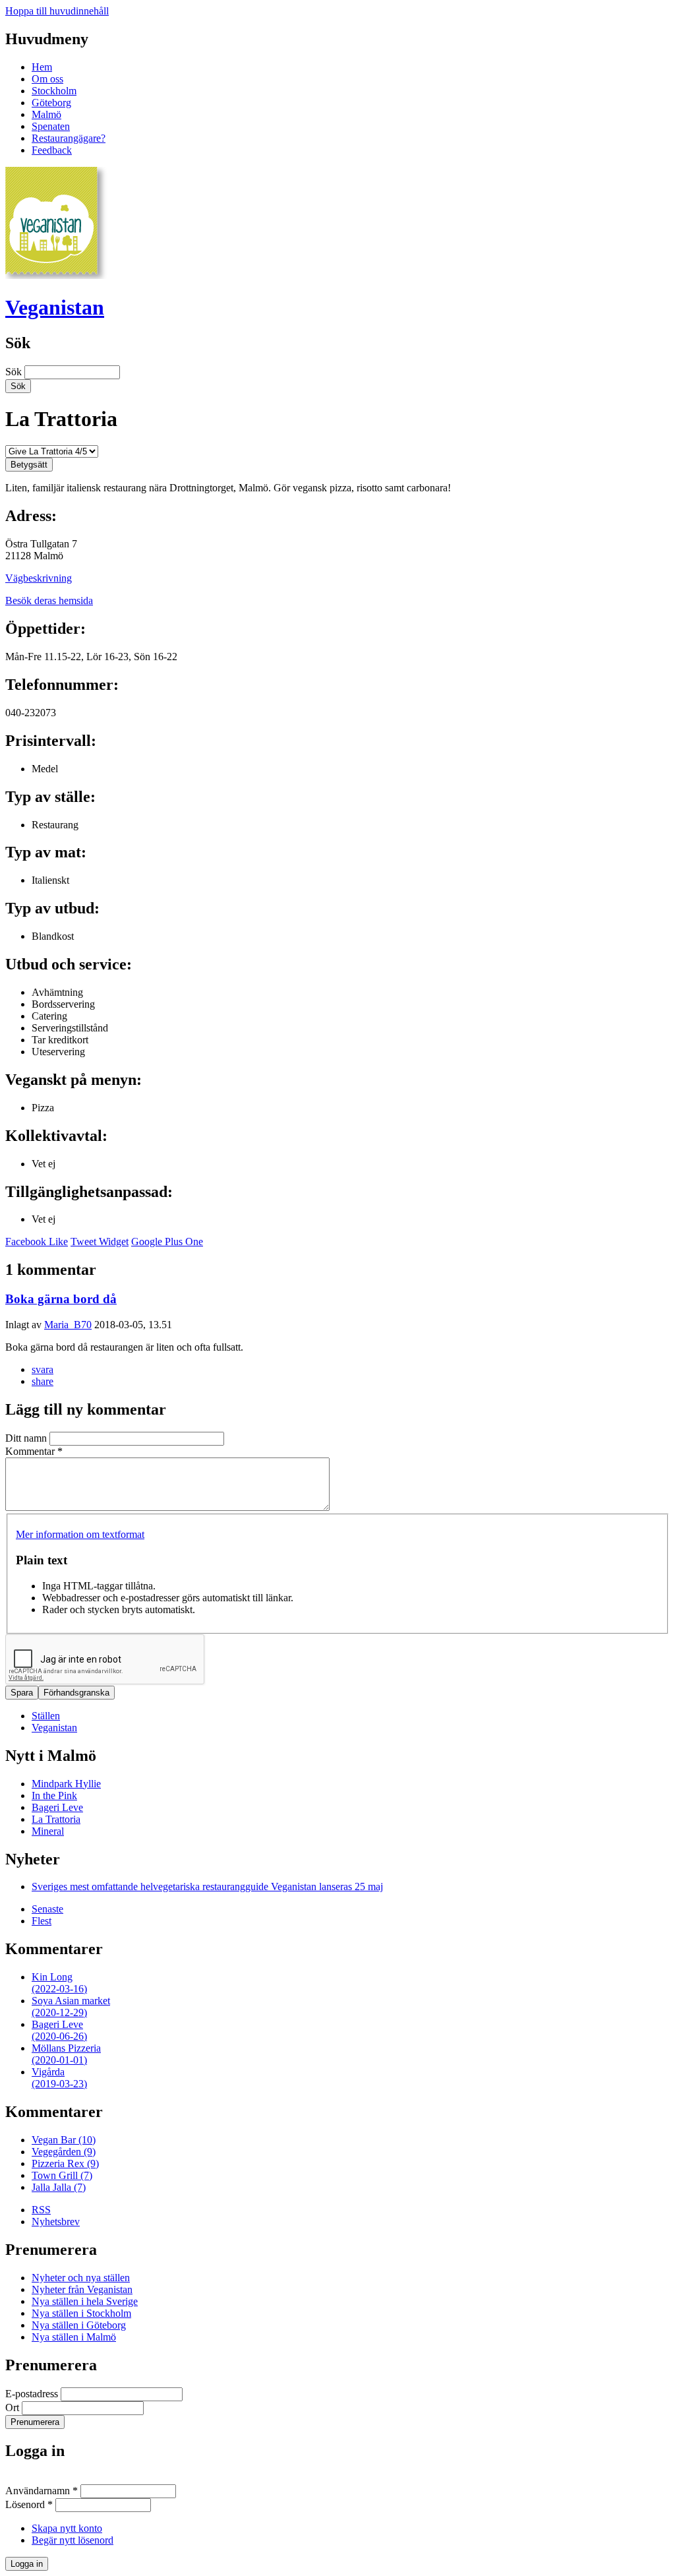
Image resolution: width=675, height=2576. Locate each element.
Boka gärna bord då (61, 1299)
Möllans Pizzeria (66, 2054)
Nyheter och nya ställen (81, 2278)
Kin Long (59, 1983)
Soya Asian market (71, 2007)
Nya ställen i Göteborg (79, 2325)
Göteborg (51, 103)
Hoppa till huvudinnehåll (57, 11)
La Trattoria (56, 1819)
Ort (14, 2407)
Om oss (47, 79)
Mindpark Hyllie (66, 1784)
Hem (42, 67)
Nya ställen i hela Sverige (85, 2301)
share (43, 1381)
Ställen (46, 1716)
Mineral (48, 1831)
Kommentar (34, 1451)
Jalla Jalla (59, 2187)
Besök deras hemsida (49, 600)
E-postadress (33, 2394)
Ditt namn (27, 1438)
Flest (42, 1921)
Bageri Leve (57, 1807)
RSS (41, 2210)
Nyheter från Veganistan (82, 2289)
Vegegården (64, 2152)
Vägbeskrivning (39, 578)
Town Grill (62, 2175)
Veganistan (55, 307)
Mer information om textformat (80, 1534)
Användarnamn (42, 2491)
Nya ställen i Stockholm (81, 2313)
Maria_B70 (68, 1325)
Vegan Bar (64, 2140)
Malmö (46, 114)
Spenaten (51, 126)
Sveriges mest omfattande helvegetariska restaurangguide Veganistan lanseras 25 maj (207, 1886)
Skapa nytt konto (67, 2528)
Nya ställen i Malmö (74, 2337)
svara (43, 1369)
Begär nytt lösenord (73, 2540)
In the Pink (54, 1795)
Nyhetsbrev (56, 2222)
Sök (15, 372)
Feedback (52, 150)
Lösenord (29, 2504)
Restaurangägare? (69, 138)
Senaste (47, 1909)
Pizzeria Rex (65, 2163)
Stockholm (54, 91)
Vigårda (59, 2078)
